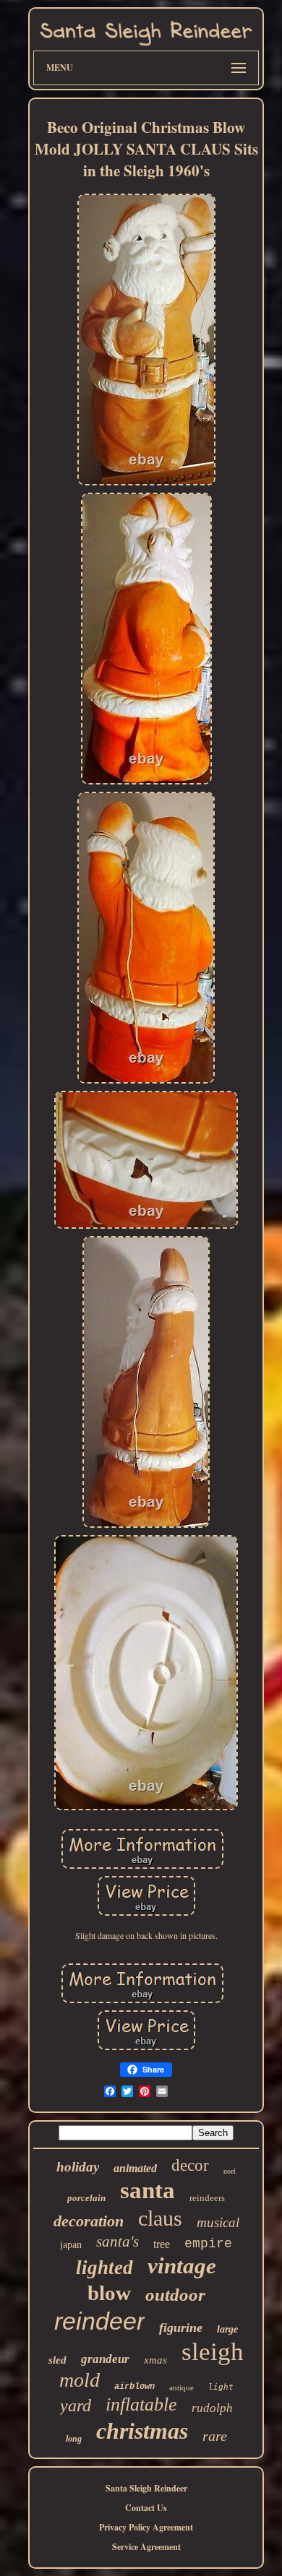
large (227, 2329)
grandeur (105, 2359)
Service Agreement (146, 2547)
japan (71, 2245)
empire (208, 2244)
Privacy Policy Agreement (146, 2527)
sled (57, 2360)
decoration (89, 2221)
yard (76, 2406)
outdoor (175, 2295)
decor (190, 2165)
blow (109, 2293)
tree (162, 2244)
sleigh (213, 2352)
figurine (181, 2328)
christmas (142, 2431)
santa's (117, 2242)
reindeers (207, 2198)
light (221, 2387)
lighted (104, 2268)
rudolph (212, 2408)
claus (160, 2218)
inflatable (141, 2404)
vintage (182, 2266)
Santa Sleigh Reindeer (146, 2488)
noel (230, 2171)
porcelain (86, 2198)
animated (135, 2168)
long (74, 2439)
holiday (78, 2167)
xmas (155, 2360)
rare (215, 2436)
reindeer (99, 2321)
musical (218, 2222)
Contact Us (146, 2508)
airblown (134, 2387)
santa (148, 2190)
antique (181, 2387)
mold (80, 2380)
